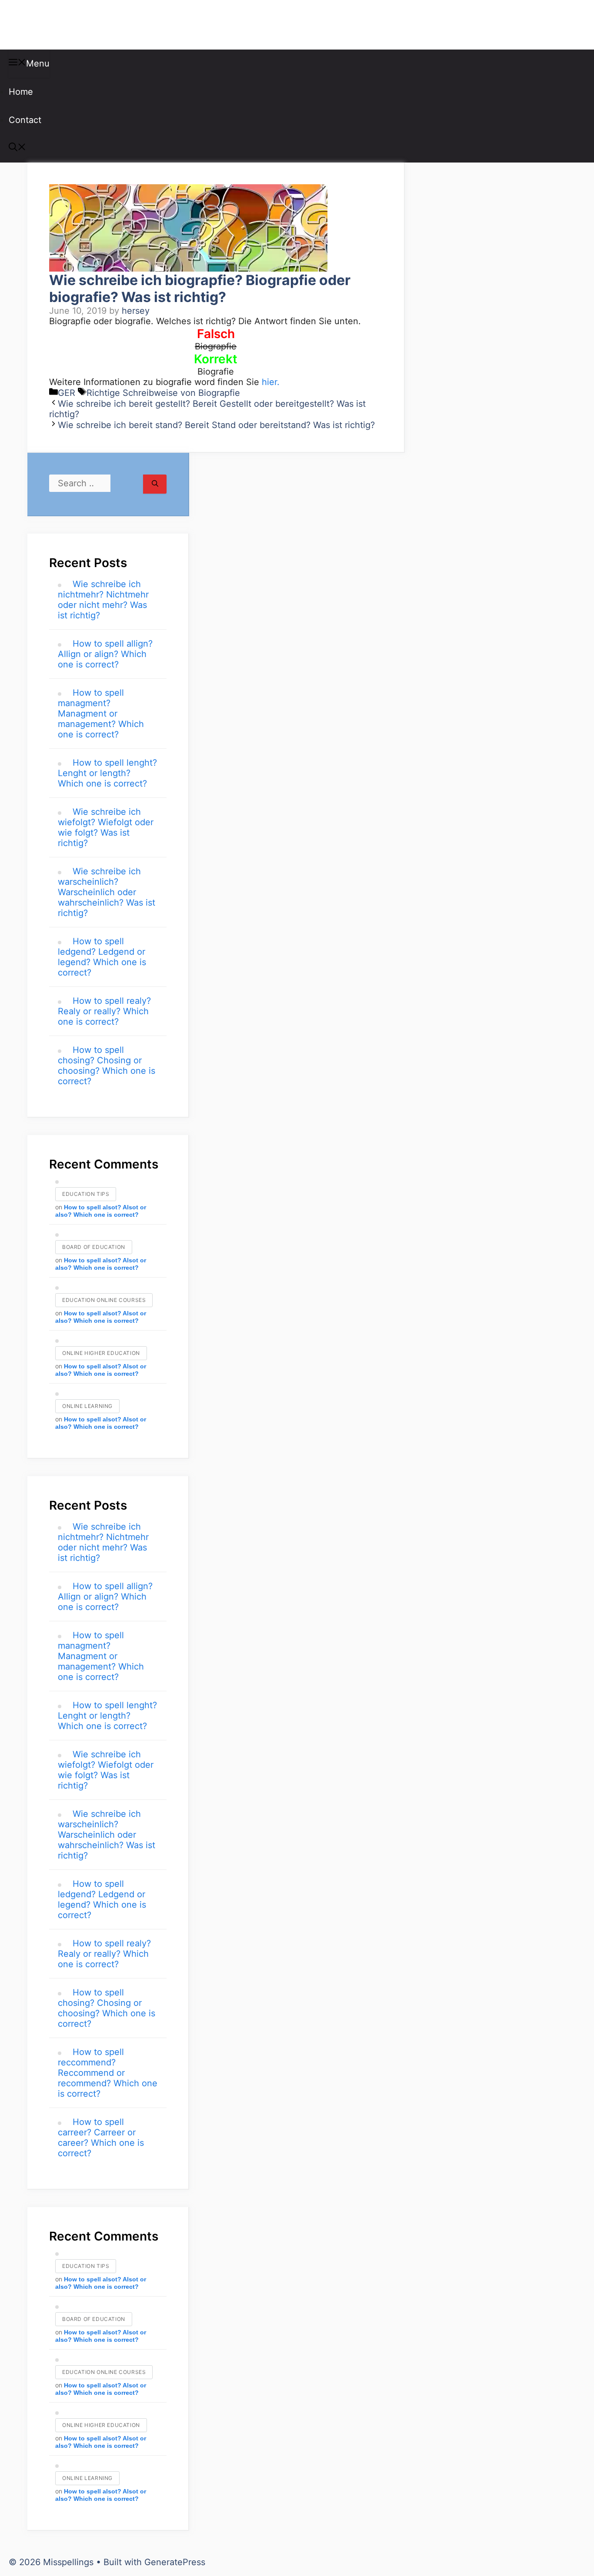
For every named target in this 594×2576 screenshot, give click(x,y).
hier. (271, 382)
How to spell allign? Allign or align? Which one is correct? (105, 654)
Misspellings (53, 25)
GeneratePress (175, 2562)
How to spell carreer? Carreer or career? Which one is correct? (101, 2138)
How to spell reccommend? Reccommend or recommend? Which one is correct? (108, 2073)
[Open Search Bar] (17, 148)
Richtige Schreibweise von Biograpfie (163, 393)
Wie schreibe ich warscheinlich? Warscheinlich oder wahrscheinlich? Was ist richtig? (107, 892)
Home (21, 92)
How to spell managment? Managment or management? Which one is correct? (101, 714)
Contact (25, 120)
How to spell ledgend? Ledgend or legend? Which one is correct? (102, 957)
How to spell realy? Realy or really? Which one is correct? (104, 1011)
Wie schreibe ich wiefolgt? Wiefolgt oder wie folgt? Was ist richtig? (106, 827)
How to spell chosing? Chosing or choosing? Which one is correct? (107, 1066)
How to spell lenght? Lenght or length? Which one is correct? (107, 773)
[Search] (155, 484)
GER (67, 393)
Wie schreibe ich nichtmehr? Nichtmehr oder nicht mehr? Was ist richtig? (103, 600)
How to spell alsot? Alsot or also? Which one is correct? (101, 1211)
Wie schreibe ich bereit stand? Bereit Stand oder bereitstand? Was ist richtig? (216, 425)
